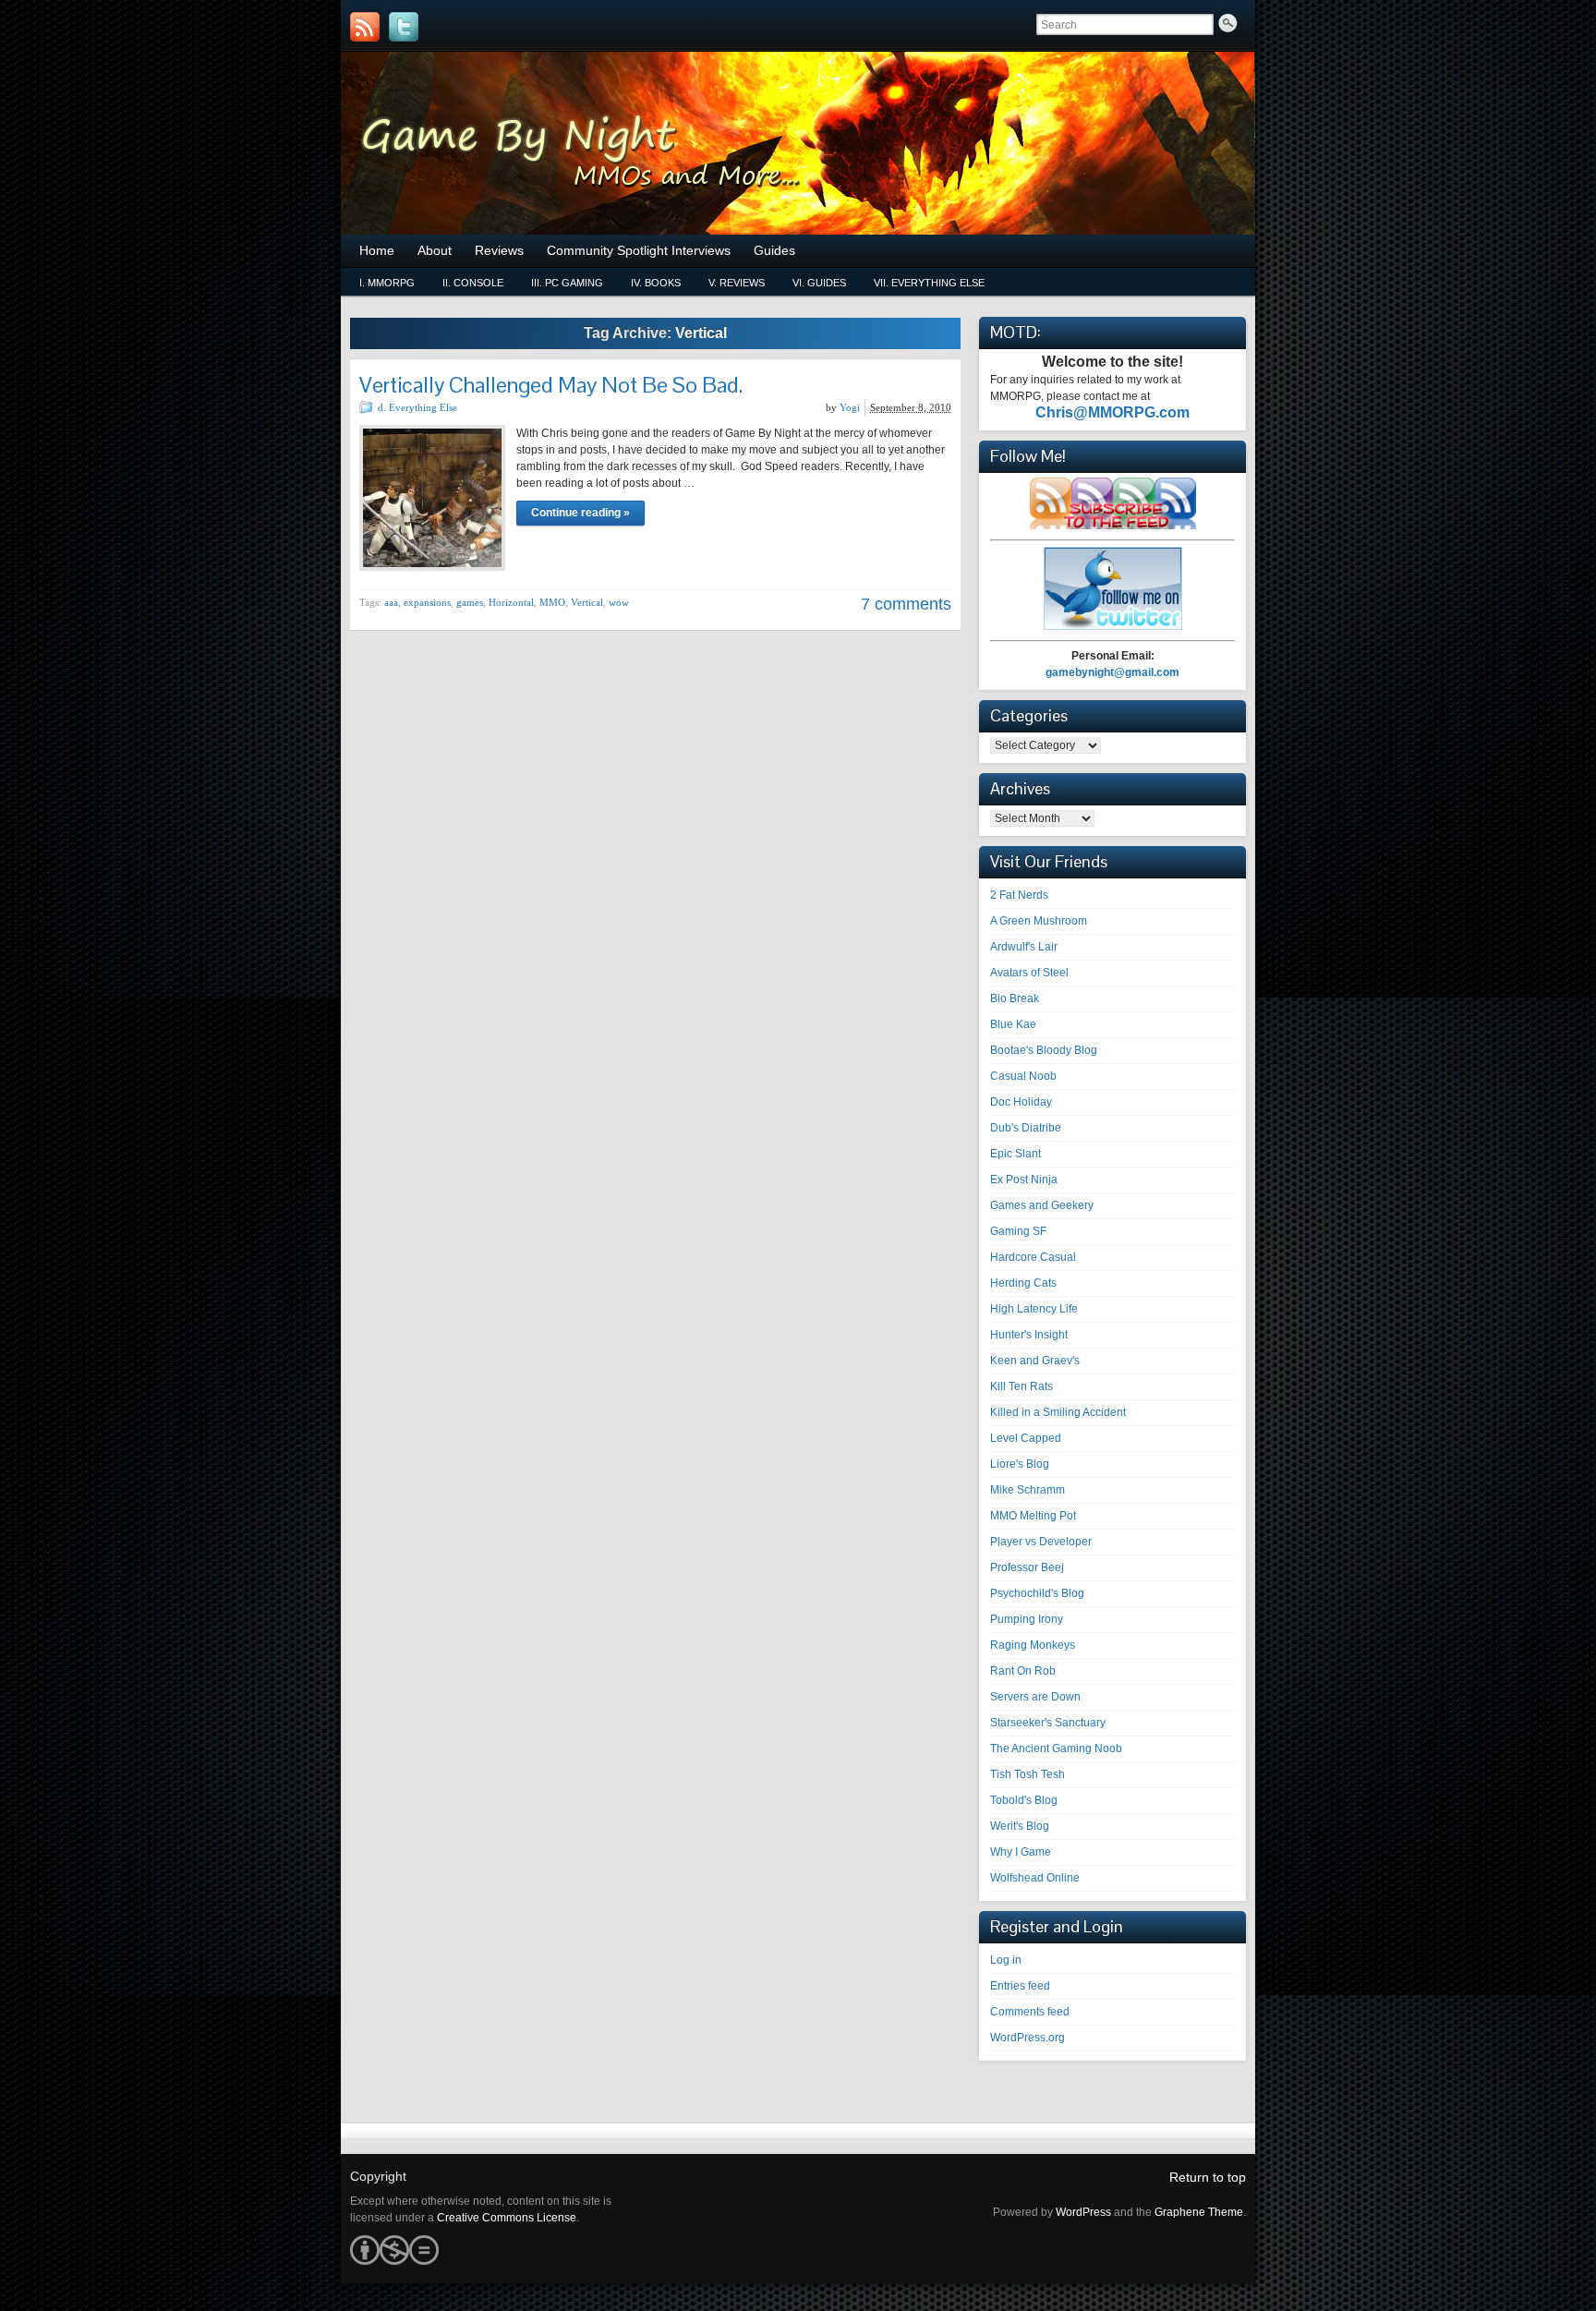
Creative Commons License (507, 2218)
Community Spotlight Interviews (639, 250)
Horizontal (511, 602)
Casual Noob (1023, 1076)
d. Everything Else (417, 407)
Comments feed (1030, 2012)
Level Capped (1026, 1438)
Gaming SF (1018, 1231)
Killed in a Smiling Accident (1058, 1412)
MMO (552, 602)
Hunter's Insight (1029, 1335)
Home (377, 250)
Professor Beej (1027, 1567)
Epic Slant (1016, 1154)
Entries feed (1020, 1986)
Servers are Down (1035, 1697)
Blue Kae (1013, 1024)
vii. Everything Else (929, 283)
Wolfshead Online (1035, 1878)
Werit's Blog (1020, 1826)
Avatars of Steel (1029, 973)
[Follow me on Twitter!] (404, 27)
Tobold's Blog (1024, 1800)
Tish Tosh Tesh (1028, 1774)
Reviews (499, 250)
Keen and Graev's (1035, 1361)
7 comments (906, 604)
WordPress (1083, 2212)
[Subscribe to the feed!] (365, 27)
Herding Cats (1023, 1283)
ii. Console (473, 283)
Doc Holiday (1021, 1102)
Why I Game (1021, 1852)
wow (619, 602)
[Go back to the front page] (798, 143)
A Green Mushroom (1039, 921)
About (435, 250)
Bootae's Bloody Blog (1044, 1050)
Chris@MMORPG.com (1112, 412)
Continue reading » (580, 513)
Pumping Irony (1027, 1619)
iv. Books (656, 283)
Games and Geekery (1042, 1205)
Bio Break (1015, 998)
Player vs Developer (1041, 1542)
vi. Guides (819, 283)
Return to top (1208, 2177)
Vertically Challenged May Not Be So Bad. (551, 385)
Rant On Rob (1023, 1671)
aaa (391, 602)
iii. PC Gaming (567, 283)
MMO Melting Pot (1033, 1516)
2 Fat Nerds (1019, 895)
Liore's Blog (1020, 1464)
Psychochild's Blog (1037, 1593)
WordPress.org (1028, 2038)
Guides (774, 250)
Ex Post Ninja (1024, 1180)
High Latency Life (1034, 1309)
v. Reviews (737, 283)
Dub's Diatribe (1026, 1128)
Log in (1006, 1960)
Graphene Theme (1199, 2212)
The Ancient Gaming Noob (1056, 1748)
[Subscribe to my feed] (1113, 526)
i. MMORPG (387, 283)
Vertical (587, 602)
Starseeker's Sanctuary (1048, 1723)
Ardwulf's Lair (1024, 947)
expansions (427, 602)
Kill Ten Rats (1022, 1386)
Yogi (850, 407)
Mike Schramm (1028, 1490)
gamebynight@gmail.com (1112, 672)
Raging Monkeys (1033, 1645)
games (470, 602)
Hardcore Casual (1033, 1257)
